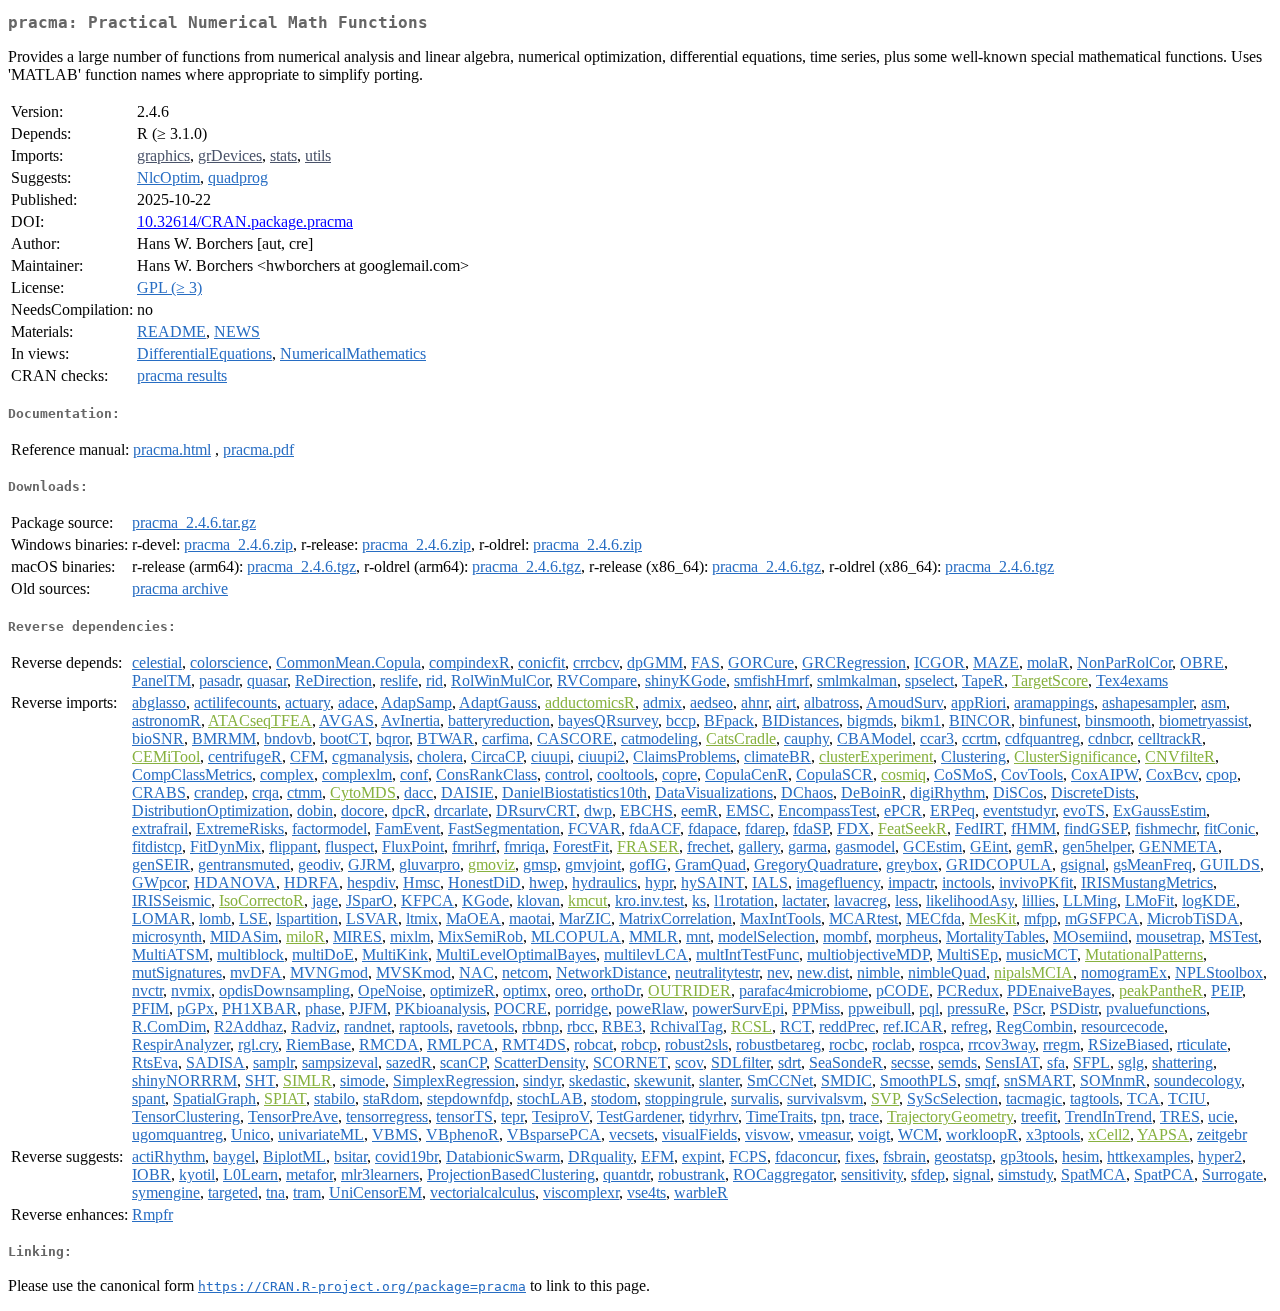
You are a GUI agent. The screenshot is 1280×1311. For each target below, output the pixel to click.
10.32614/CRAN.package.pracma (245, 221)
